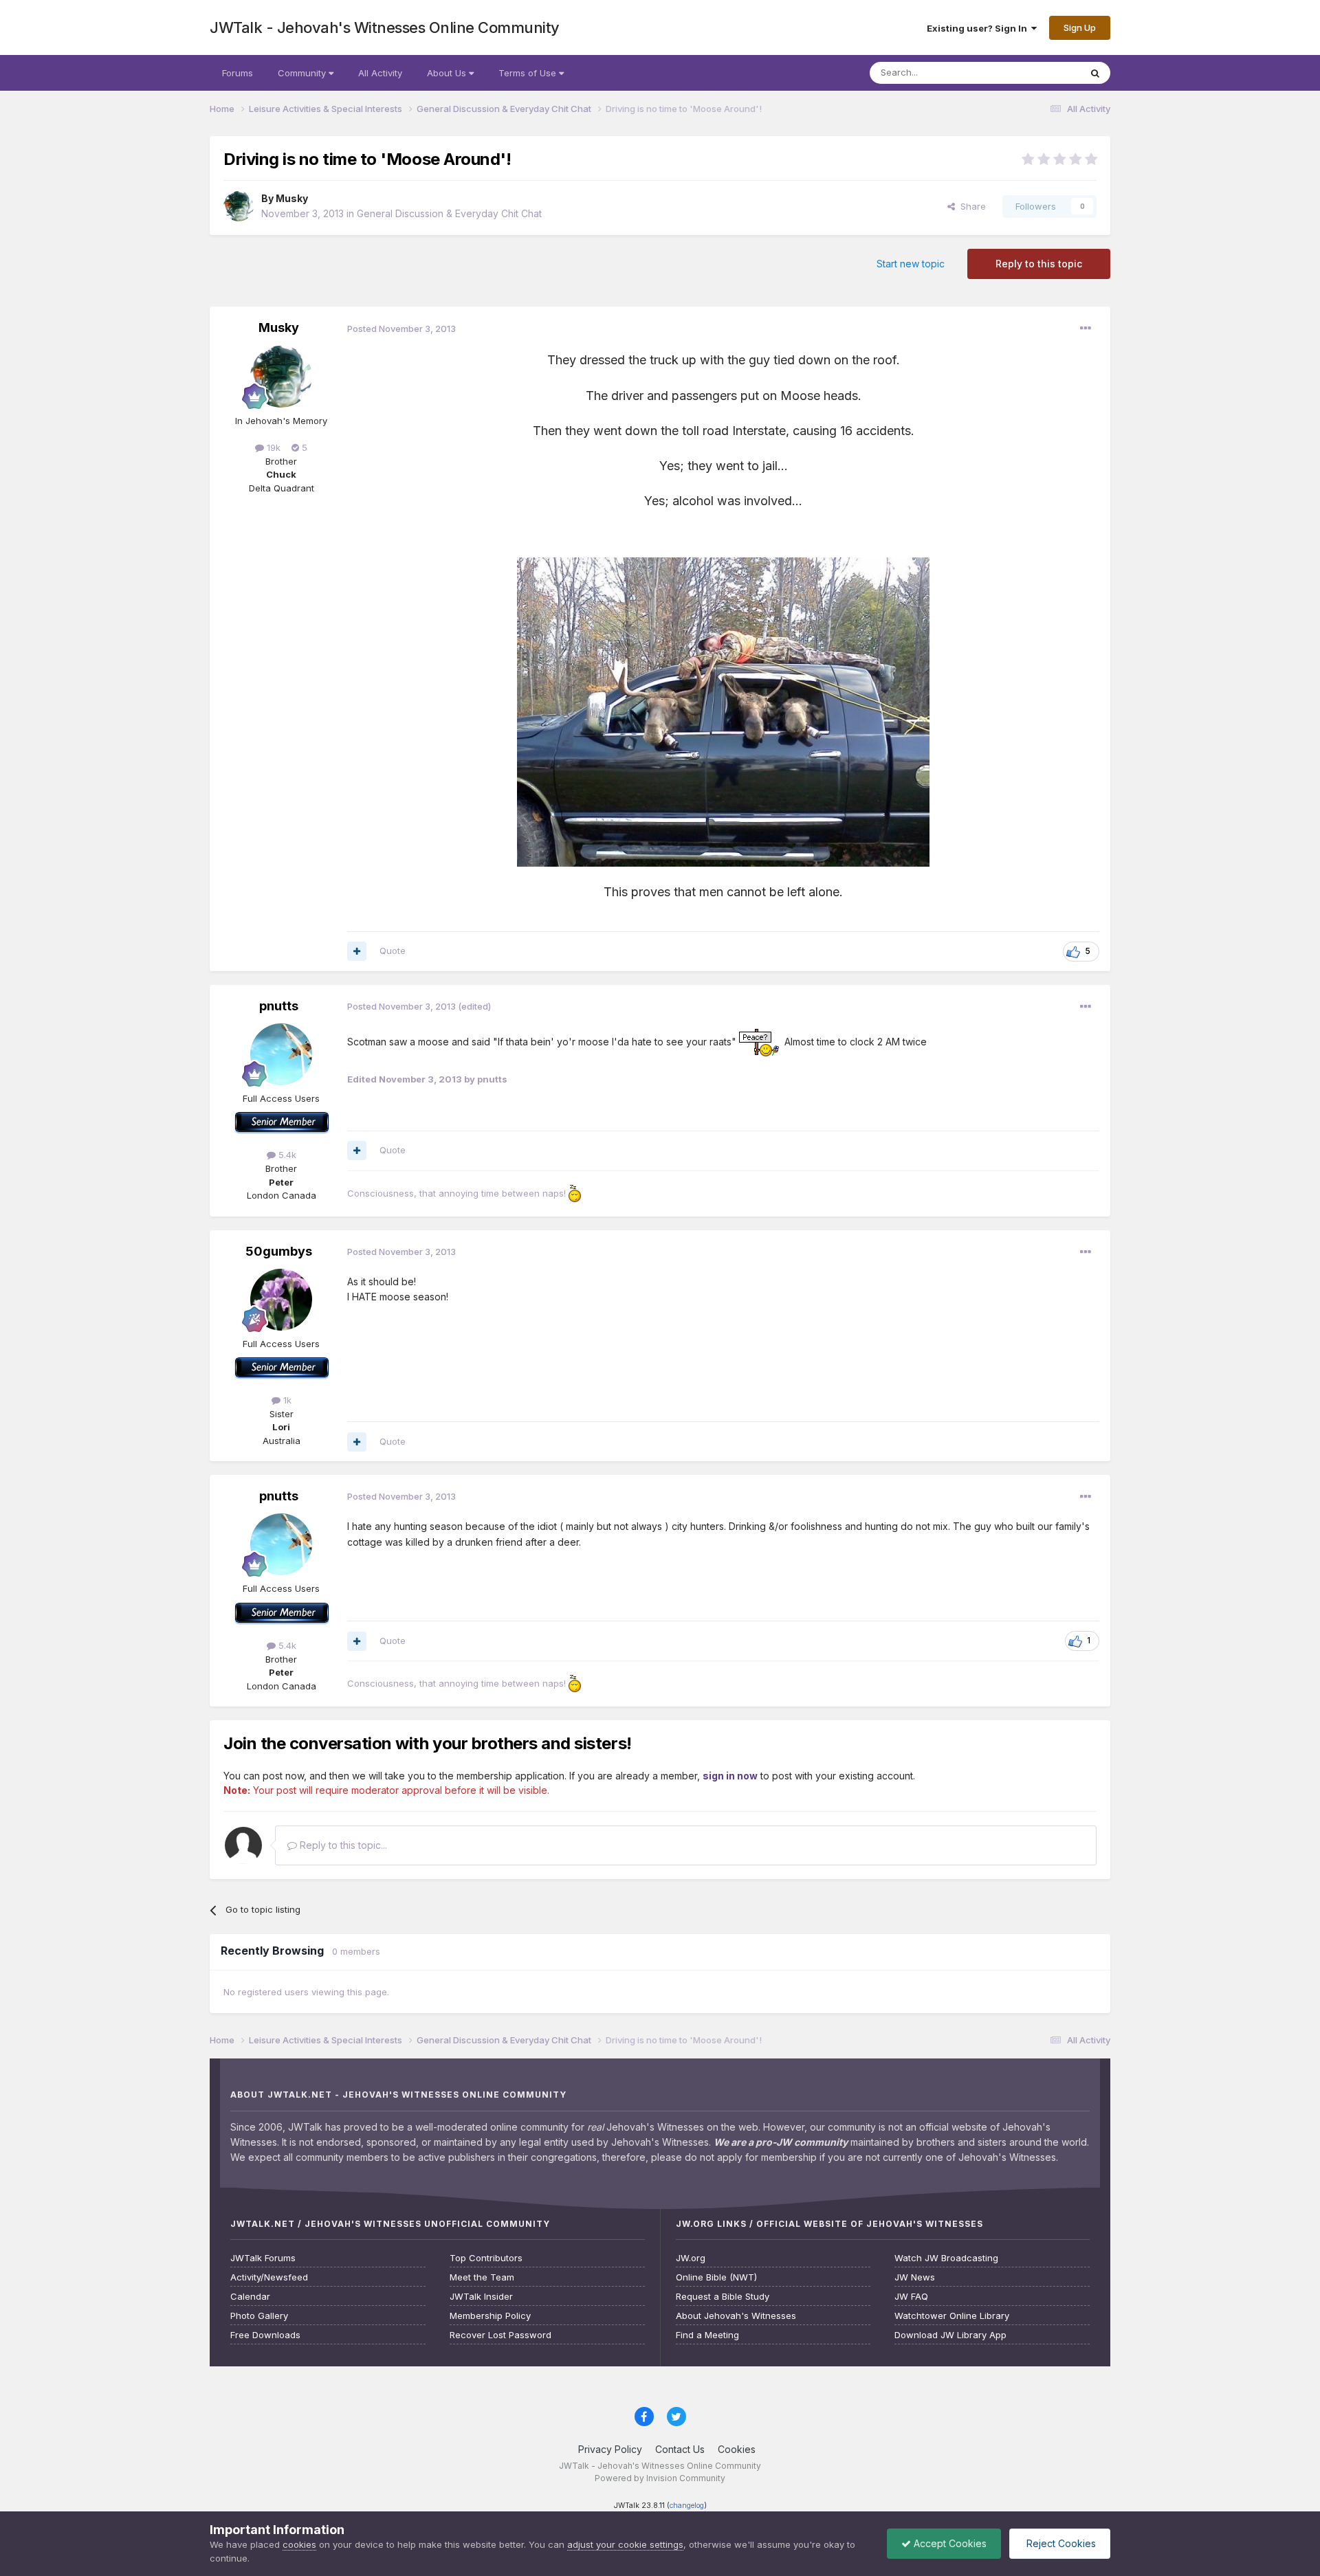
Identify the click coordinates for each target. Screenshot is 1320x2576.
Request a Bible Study (723, 2297)
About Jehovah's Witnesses (736, 2316)
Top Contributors (486, 2258)
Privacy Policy (610, 2449)
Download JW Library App (950, 2335)
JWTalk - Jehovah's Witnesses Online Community (385, 27)
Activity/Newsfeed (269, 2277)
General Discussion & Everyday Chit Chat (449, 213)
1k (286, 1400)
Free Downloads (265, 2335)
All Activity (380, 73)
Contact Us (680, 2449)
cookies (299, 2544)
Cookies (737, 2449)
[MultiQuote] (357, 951)
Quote (393, 951)
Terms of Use (529, 73)
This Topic (1040, 73)
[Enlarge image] (759, 1042)
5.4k (286, 1155)
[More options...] (1086, 329)
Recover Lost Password (500, 2335)
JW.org (691, 2258)
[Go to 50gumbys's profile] (281, 1300)
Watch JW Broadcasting (946, 2258)
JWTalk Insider (481, 2297)
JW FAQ (911, 2297)
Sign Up (1080, 27)
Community (303, 73)
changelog (687, 2506)
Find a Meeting (707, 2335)
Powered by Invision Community (660, 2478)
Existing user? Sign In (979, 28)
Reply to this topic (1039, 264)
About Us (448, 73)
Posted (401, 329)
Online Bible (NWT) (716, 2277)
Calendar (250, 2297)
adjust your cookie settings (625, 2544)
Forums (238, 73)
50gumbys (279, 1251)
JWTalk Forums (263, 2258)
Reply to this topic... (342, 1845)
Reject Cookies (1060, 2543)
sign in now (730, 1776)
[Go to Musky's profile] (239, 206)
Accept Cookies (949, 2543)
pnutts (279, 1006)
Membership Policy (490, 2316)
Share (970, 206)
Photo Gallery (259, 2316)
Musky (292, 198)
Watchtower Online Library (952, 2316)
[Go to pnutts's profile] (281, 1054)
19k (272, 447)
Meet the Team (482, 2277)
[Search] (1095, 73)
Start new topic (911, 264)
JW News (915, 2277)
